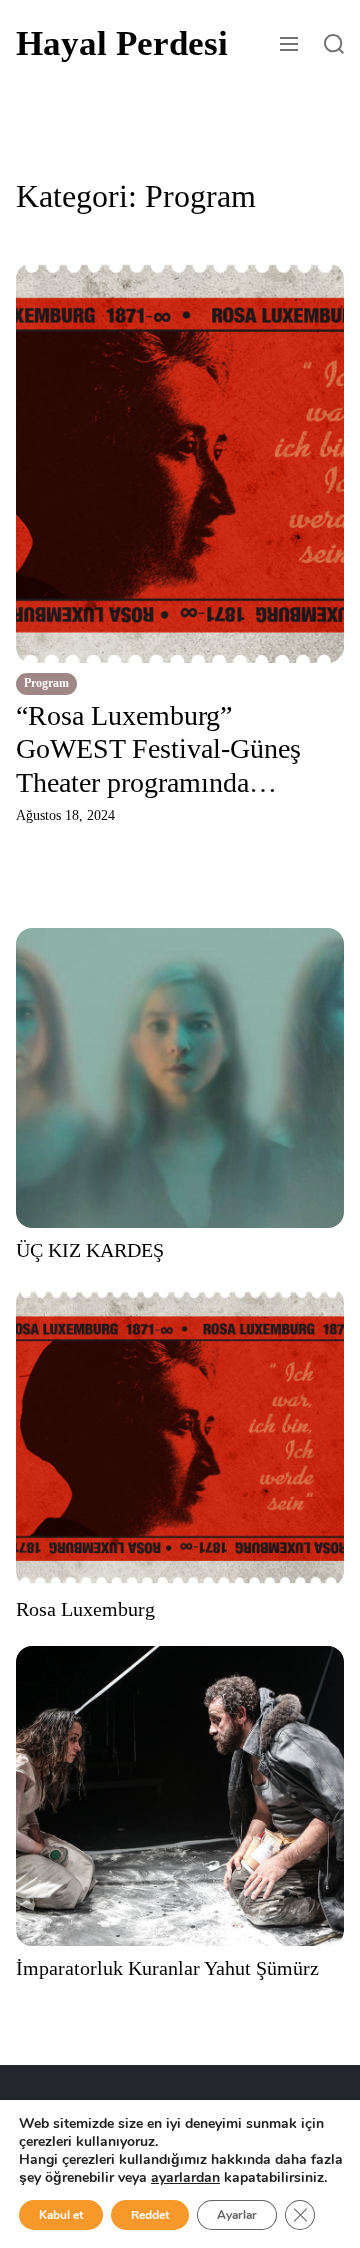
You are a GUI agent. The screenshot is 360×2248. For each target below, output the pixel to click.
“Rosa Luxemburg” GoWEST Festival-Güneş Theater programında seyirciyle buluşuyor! (158, 750)
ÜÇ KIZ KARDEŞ (90, 1250)
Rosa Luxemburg (85, 1609)
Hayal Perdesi (122, 43)
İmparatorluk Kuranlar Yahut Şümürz (167, 1968)
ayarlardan (185, 2178)
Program (46, 683)
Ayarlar (237, 2215)
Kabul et (61, 2215)
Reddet (150, 2215)
